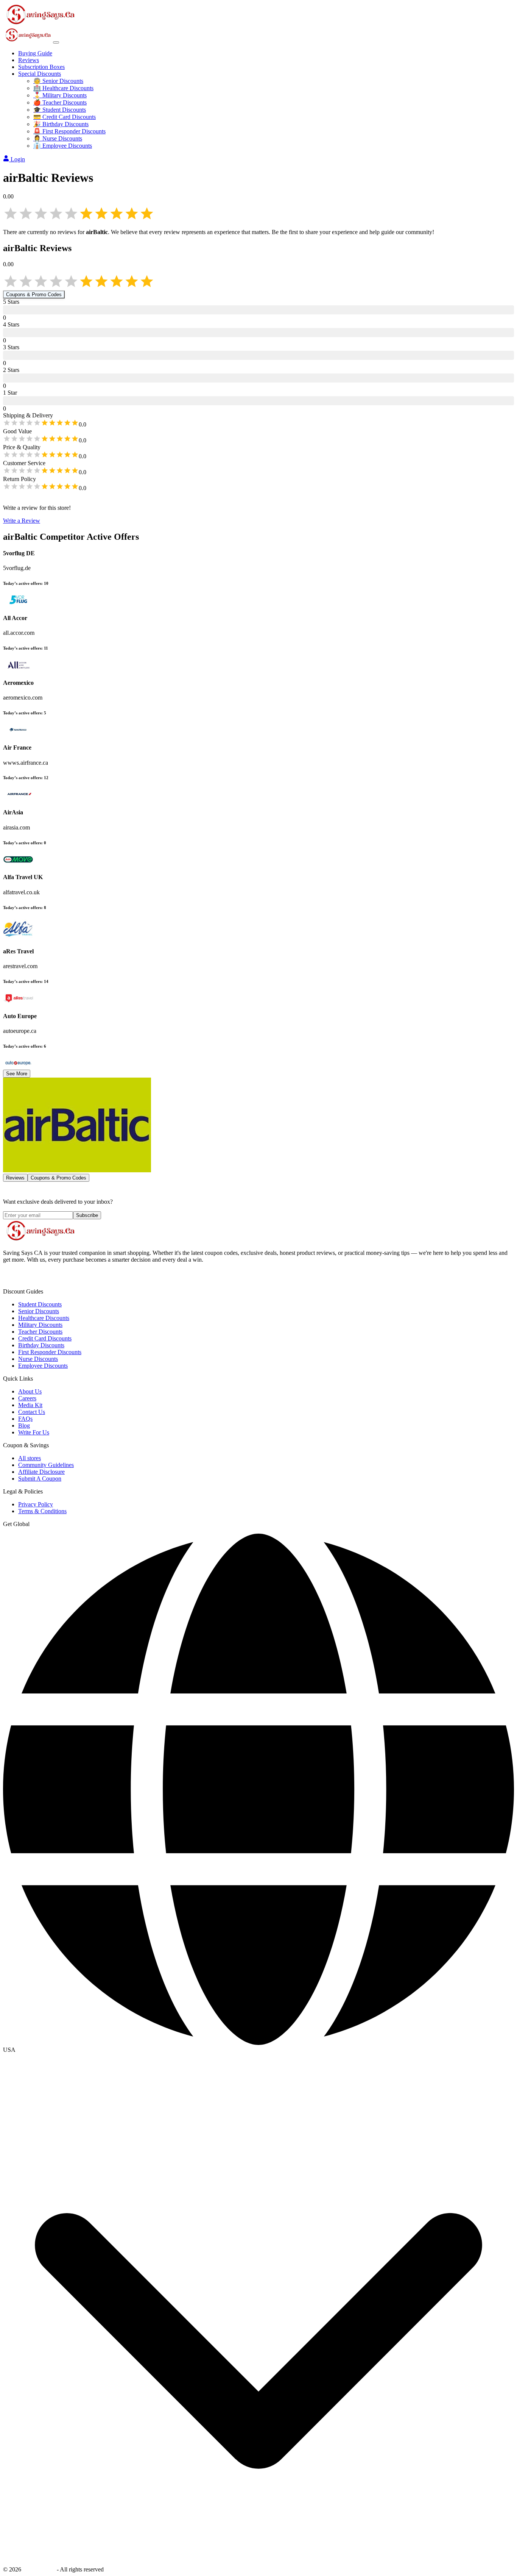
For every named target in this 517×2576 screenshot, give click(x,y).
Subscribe (87, 1215)
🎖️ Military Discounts (60, 95)
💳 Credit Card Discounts (65, 117)
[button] (258, 2050)
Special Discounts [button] (40, 74)
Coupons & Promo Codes (34, 294)
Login (18, 159)
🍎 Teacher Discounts (60, 102)
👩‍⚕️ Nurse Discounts (58, 138)
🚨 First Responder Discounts (69, 131)
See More (17, 1074)
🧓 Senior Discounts (58, 81)
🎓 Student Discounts (60, 110)
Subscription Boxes (41, 67)
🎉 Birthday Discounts (61, 124)
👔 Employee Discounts (63, 146)
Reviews (29, 60)
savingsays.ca (39, 2569)
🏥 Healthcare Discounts (63, 88)
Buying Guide (35, 53)
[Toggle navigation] (56, 42)
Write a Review (22, 521)
